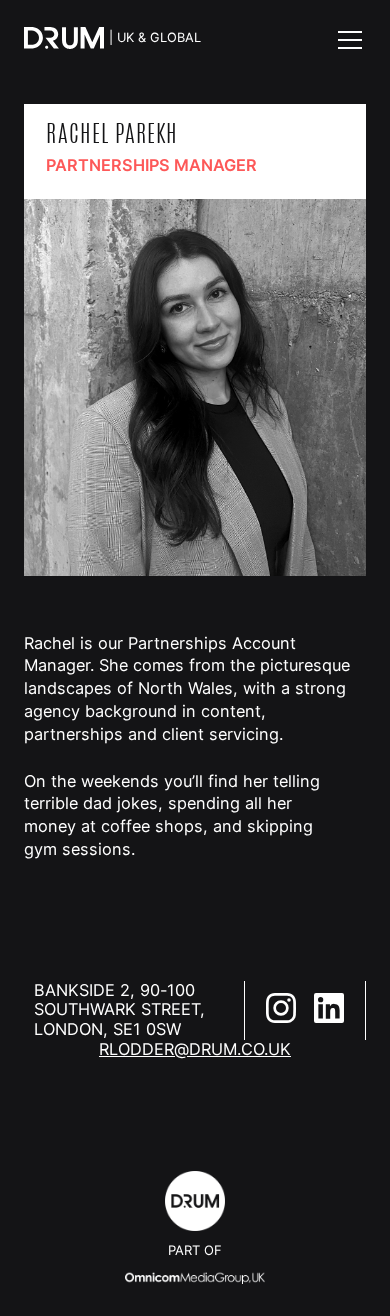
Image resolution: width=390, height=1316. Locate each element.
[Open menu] (350, 40)
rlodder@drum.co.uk (195, 1049)
